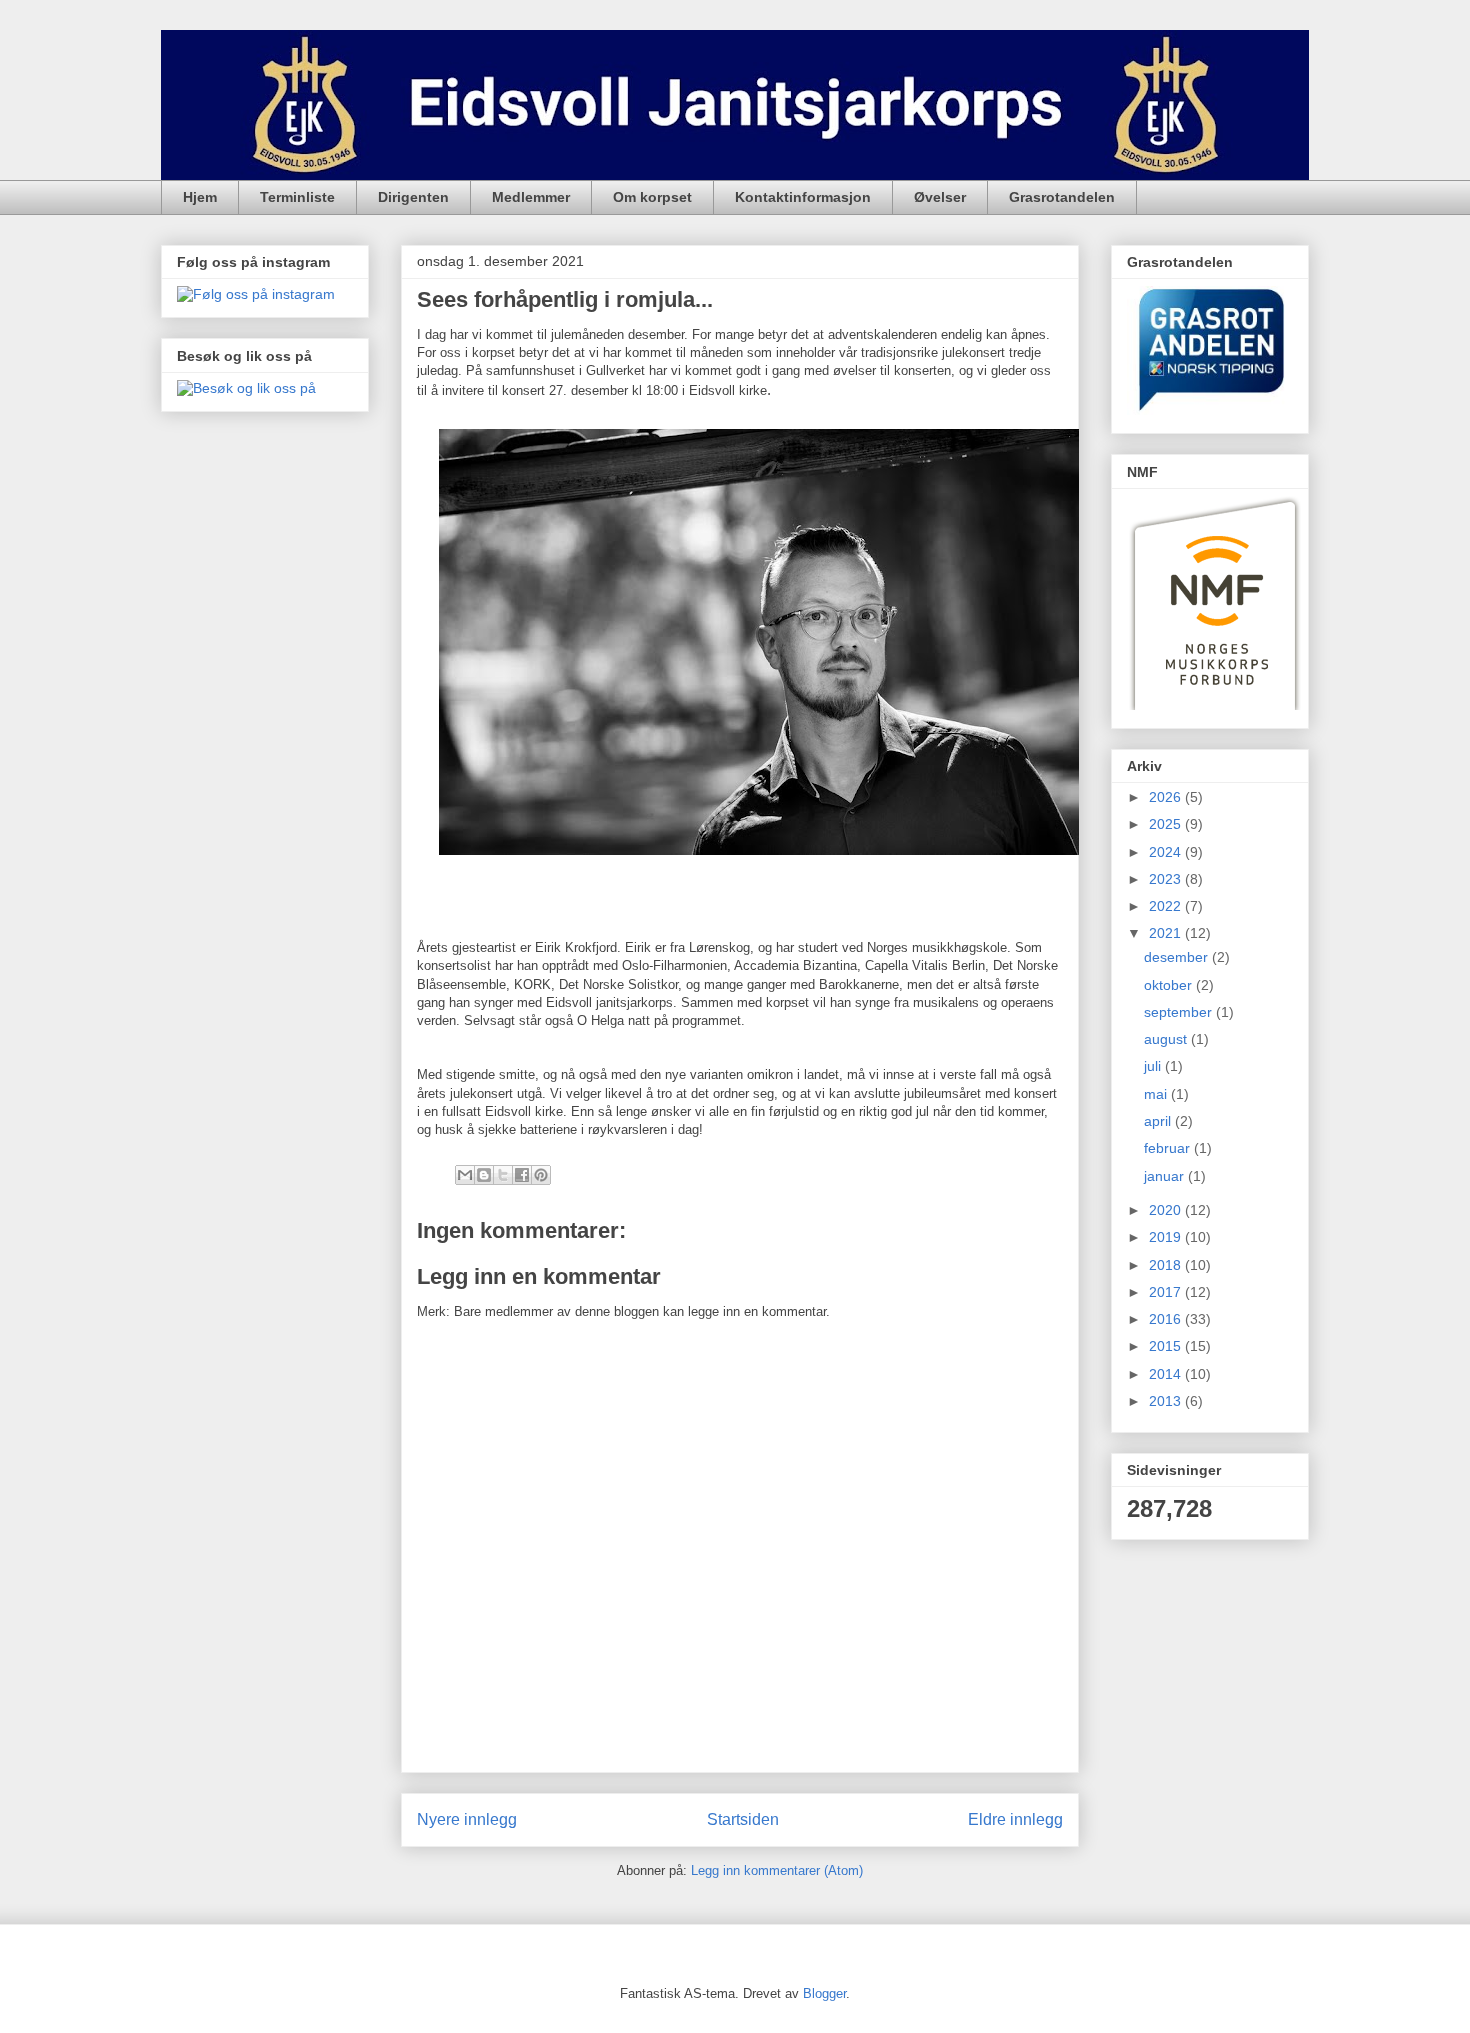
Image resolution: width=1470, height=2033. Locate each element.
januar (1166, 1176)
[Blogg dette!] (484, 1175)
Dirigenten (413, 197)
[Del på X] (503, 1175)
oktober (1170, 985)
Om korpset (652, 197)
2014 (1167, 1374)
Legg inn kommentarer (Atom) (777, 1870)
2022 (1167, 906)
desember (1178, 957)
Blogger (824, 1993)
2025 (1167, 824)
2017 (1167, 1292)
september (1180, 1012)
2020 (1167, 1210)
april (1159, 1121)
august (1167, 1039)
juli (1154, 1066)
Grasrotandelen (1062, 197)
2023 (1167, 879)
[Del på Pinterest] (541, 1175)
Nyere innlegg (467, 1819)
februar (1169, 1148)
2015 (1167, 1346)
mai (1157, 1094)
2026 (1167, 797)
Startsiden (743, 1819)
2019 (1167, 1237)
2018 (1167, 1265)
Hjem (200, 197)
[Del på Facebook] (522, 1175)
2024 (1167, 852)
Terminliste (297, 197)
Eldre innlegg (1015, 1819)
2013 (1167, 1401)
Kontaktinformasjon (803, 197)
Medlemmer (531, 197)
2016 (1167, 1319)
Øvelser (940, 197)
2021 (1167, 933)
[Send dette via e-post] (465, 1175)
